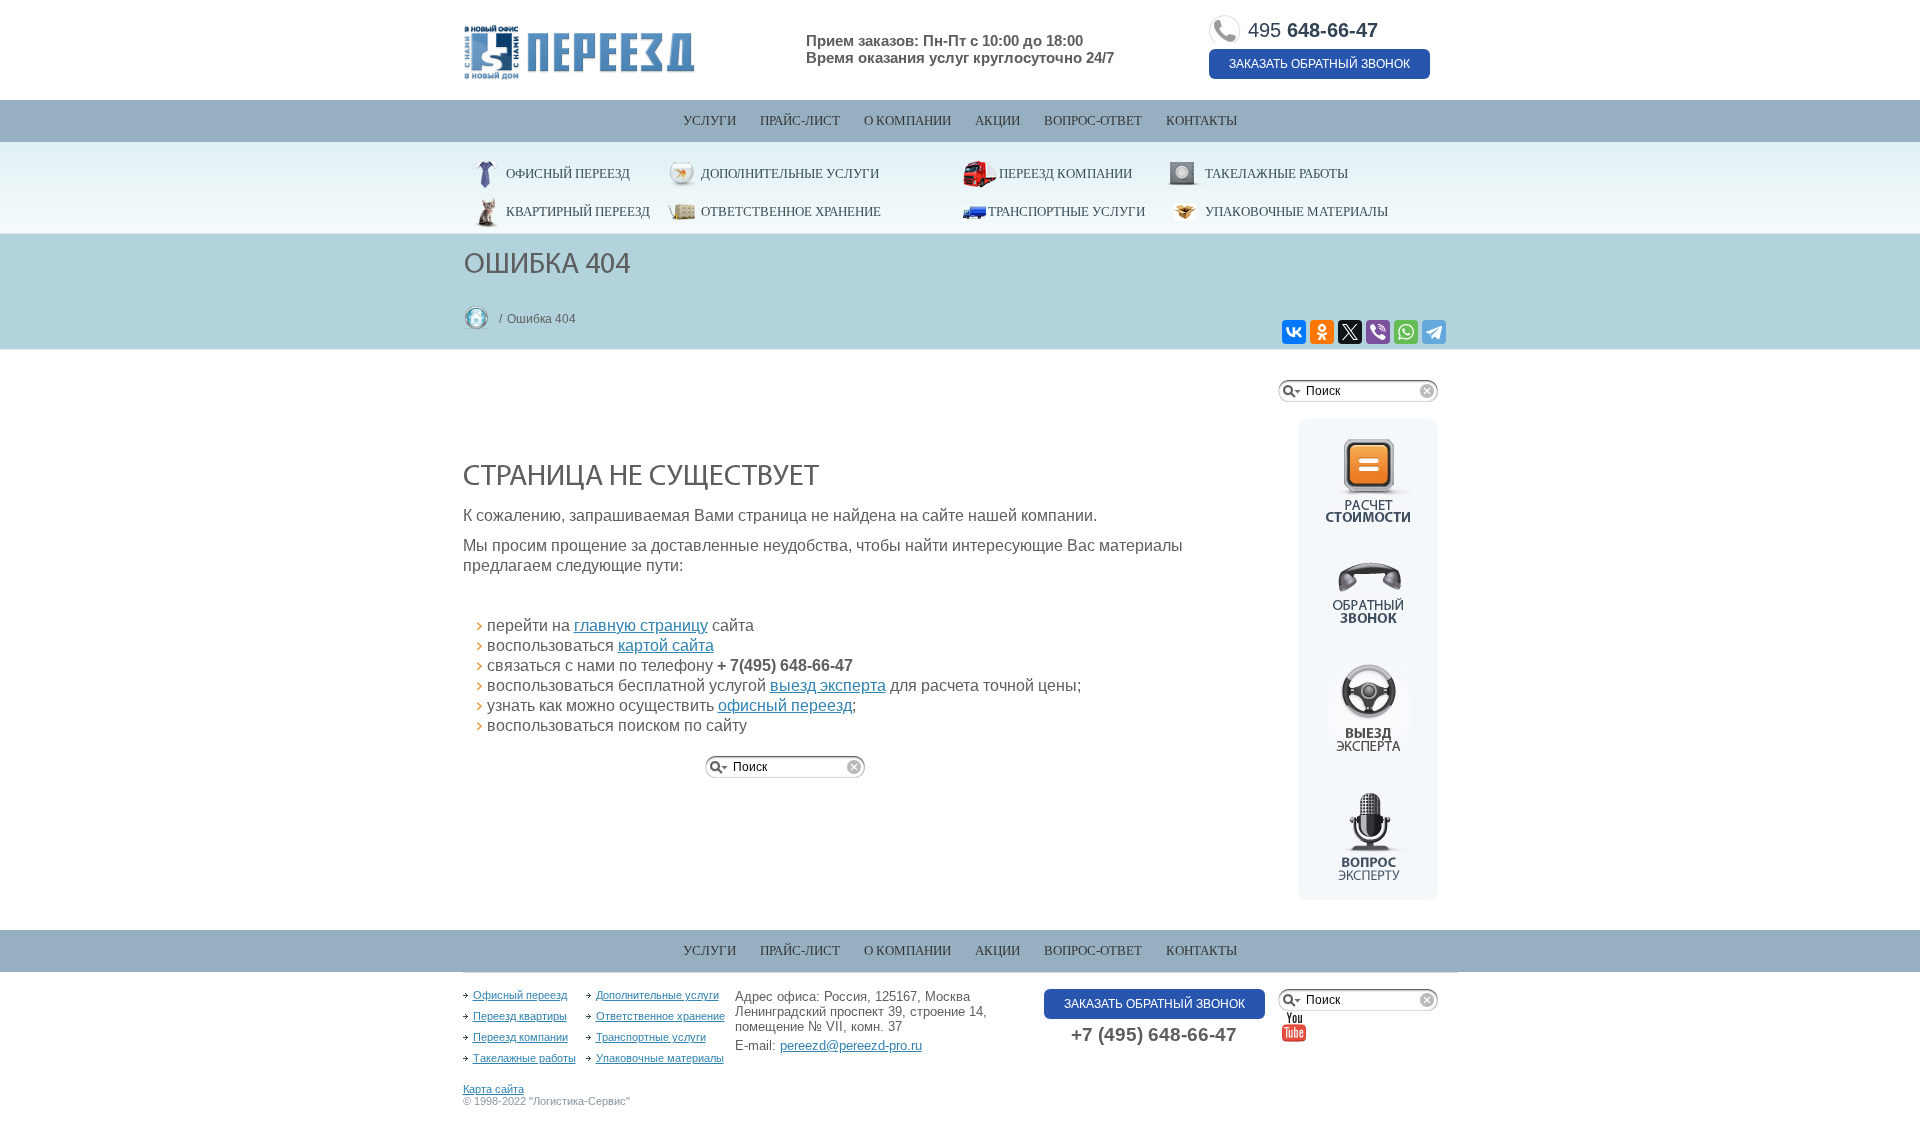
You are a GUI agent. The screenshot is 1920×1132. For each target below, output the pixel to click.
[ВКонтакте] (1294, 332)
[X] (1350, 332)
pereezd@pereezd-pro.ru (851, 1045)
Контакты (1201, 120)
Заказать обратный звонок (1319, 64)
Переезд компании (1065, 173)
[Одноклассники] (1322, 332)
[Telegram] (1434, 332)
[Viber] (1378, 332)
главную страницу (641, 625)
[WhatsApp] (1406, 332)
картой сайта (666, 645)
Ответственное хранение (791, 211)
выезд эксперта (828, 685)
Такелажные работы (1276, 173)
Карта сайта (493, 1089)
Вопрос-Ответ (1093, 120)
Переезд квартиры (520, 1016)
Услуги (709, 120)
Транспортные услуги (1066, 211)
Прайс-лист (800, 120)
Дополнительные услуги (790, 173)
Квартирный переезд (578, 211)
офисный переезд (785, 705)
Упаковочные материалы (1296, 211)
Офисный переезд (568, 173)
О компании (907, 120)
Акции (997, 120)
